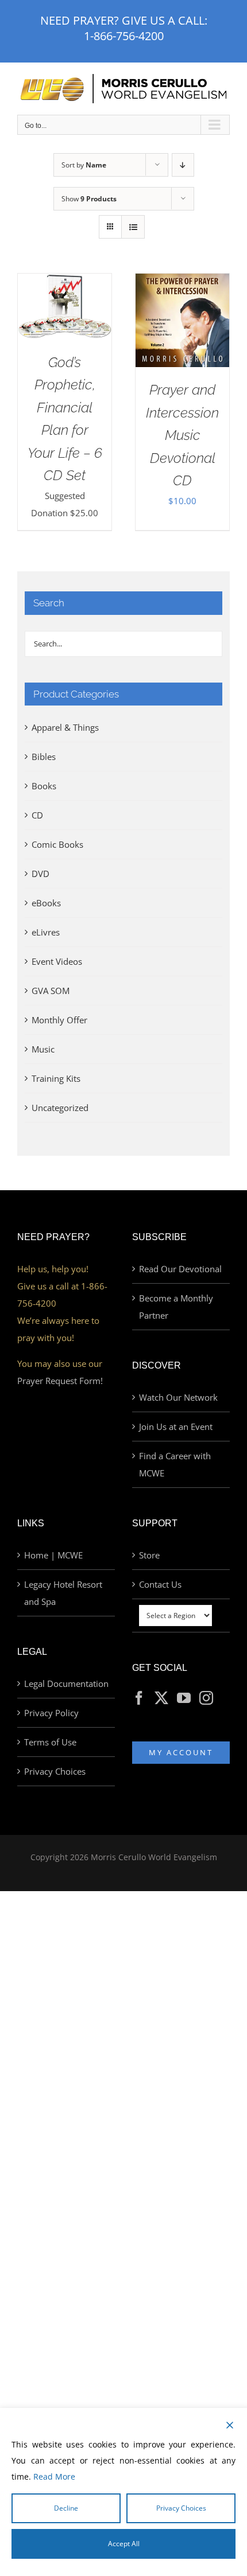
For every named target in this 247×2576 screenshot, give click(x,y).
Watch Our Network (178, 1397)
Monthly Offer (59, 1020)
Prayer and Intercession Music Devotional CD (182, 435)
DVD (40, 874)
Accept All (124, 2544)
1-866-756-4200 (124, 36)
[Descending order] (183, 165)
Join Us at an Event (176, 1427)
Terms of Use (50, 1742)
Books (44, 786)
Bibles (44, 757)
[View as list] (133, 227)
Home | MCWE (53, 1555)
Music (43, 1049)
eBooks (46, 903)
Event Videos (57, 961)
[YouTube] (184, 1698)
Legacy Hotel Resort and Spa (63, 1593)
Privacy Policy (51, 1713)
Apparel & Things (65, 727)
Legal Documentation (66, 1683)
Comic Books (57, 844)
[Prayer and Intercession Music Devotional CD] (182, 282)
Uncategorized (60, 1108)
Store (149, 1555)
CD (37, 815)
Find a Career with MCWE (175, 1464)
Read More (54, 2476)
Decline (66, 2508)
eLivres (46, 932)
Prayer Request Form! (60, 1381)
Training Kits (56, 1078)
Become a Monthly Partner (176, 1307)
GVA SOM (51, 991)
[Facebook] (139, 1698)
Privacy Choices (55, 1771)
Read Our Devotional (180, 1269)
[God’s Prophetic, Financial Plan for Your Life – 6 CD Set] (65, 282)
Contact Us (160, 1584)
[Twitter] (161, 1698)
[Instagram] (206, 1698)
